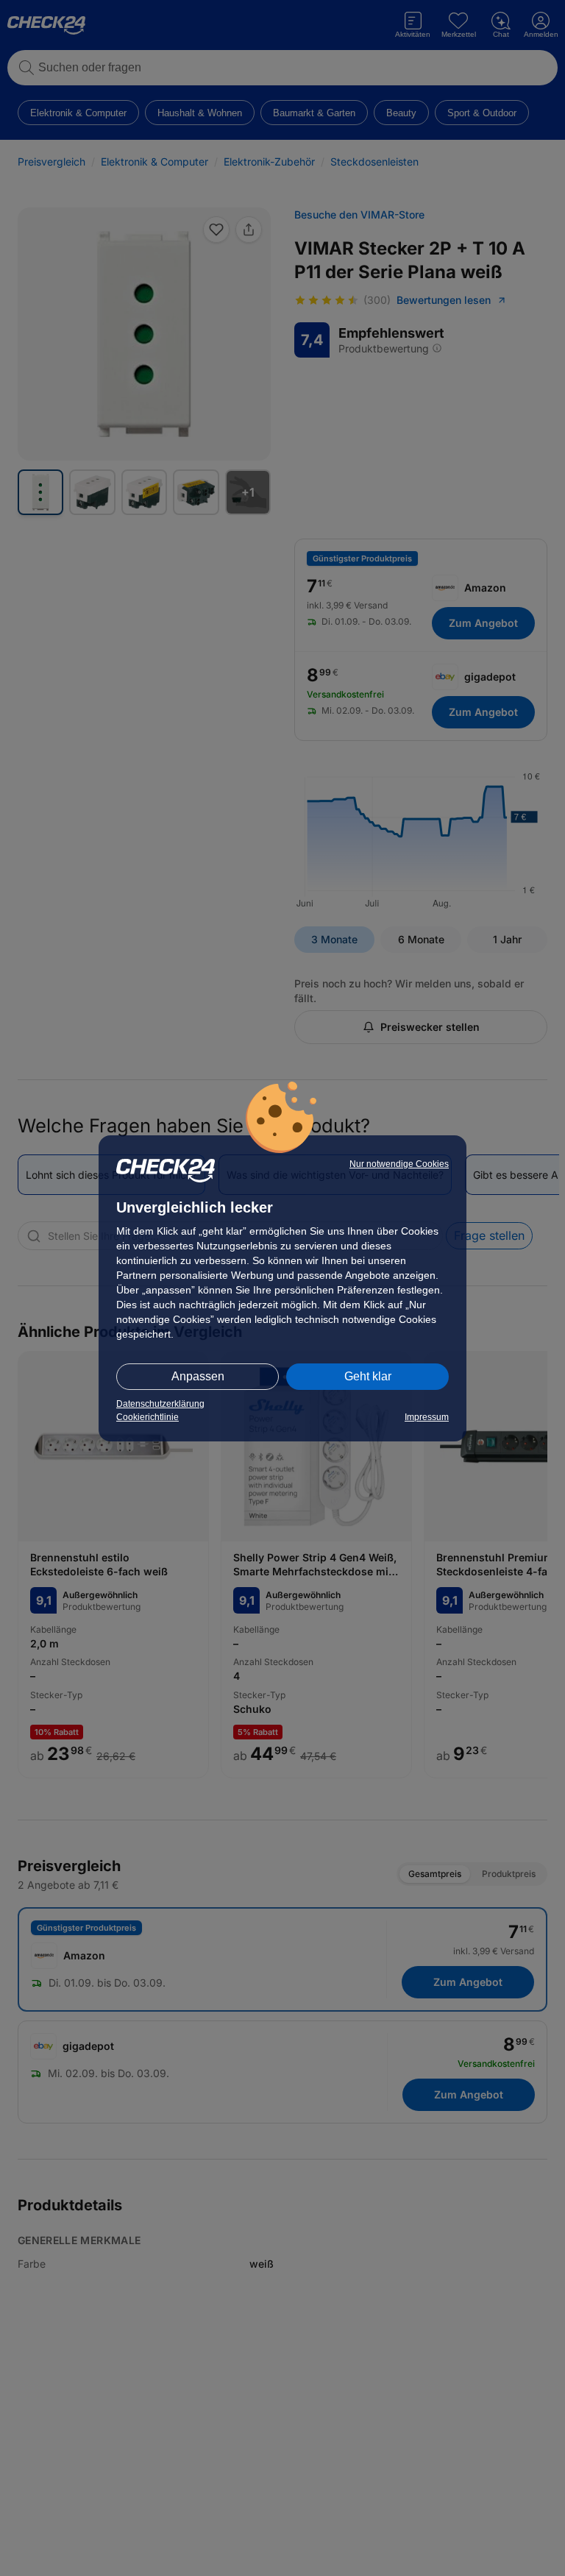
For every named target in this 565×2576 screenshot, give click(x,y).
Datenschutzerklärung (160, 1404)
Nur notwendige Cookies (399, 1164)
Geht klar (368, 1376)
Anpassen (198, 1376)
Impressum (427, 1417)
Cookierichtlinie (148, 1417)
